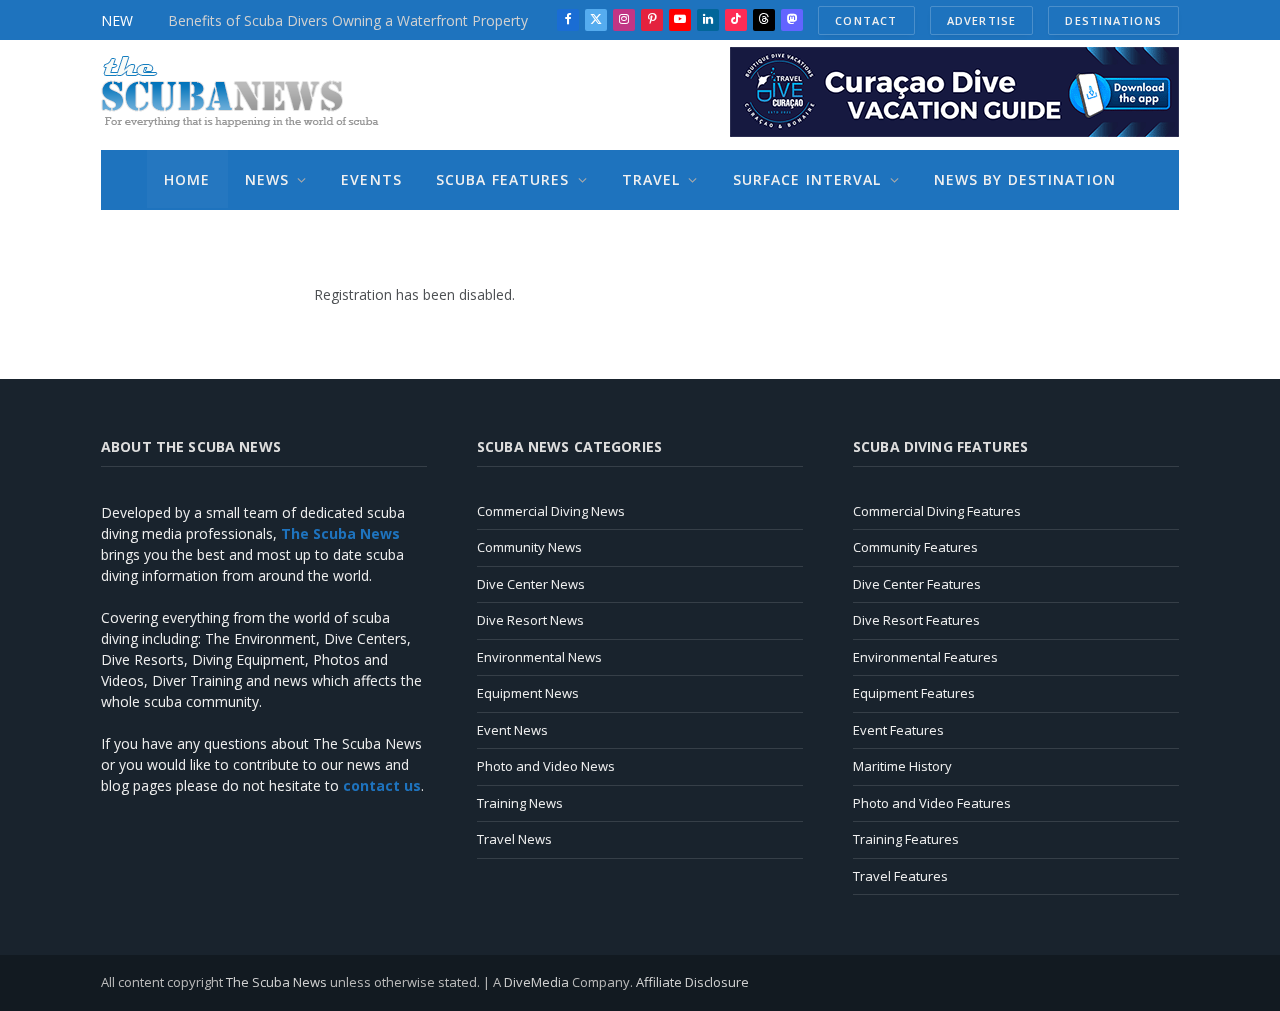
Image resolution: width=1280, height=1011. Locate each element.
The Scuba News (276, 982)
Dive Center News (531, 584)
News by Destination (1025, 179)
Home (187, 179)
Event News (512, 730)
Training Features (906, 839)
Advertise (982, 20)
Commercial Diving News (551, 511)
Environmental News (539, 657)
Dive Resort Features (916, 620)
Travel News (514, 839)
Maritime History (902, 766)
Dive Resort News (530, 620)
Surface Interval (807, 179)
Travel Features (900, 876)
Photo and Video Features (932, 803)
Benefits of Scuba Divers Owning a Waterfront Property (348, 21)
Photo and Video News (546, 766)
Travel (651, 179)
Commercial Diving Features (937, 511)
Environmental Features (925, 657)
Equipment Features (914, 693)
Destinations (1113, 20)
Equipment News (528, 693)
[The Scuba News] (251, 95)
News (267, 179)
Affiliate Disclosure (692, 982)
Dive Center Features (917, 584)
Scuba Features (503, 179)
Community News (529, 547)
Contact (866, 20)
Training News (520, 803)
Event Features (898, 730)
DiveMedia (536, 982)
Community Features (915, 547)
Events (371, 179)
